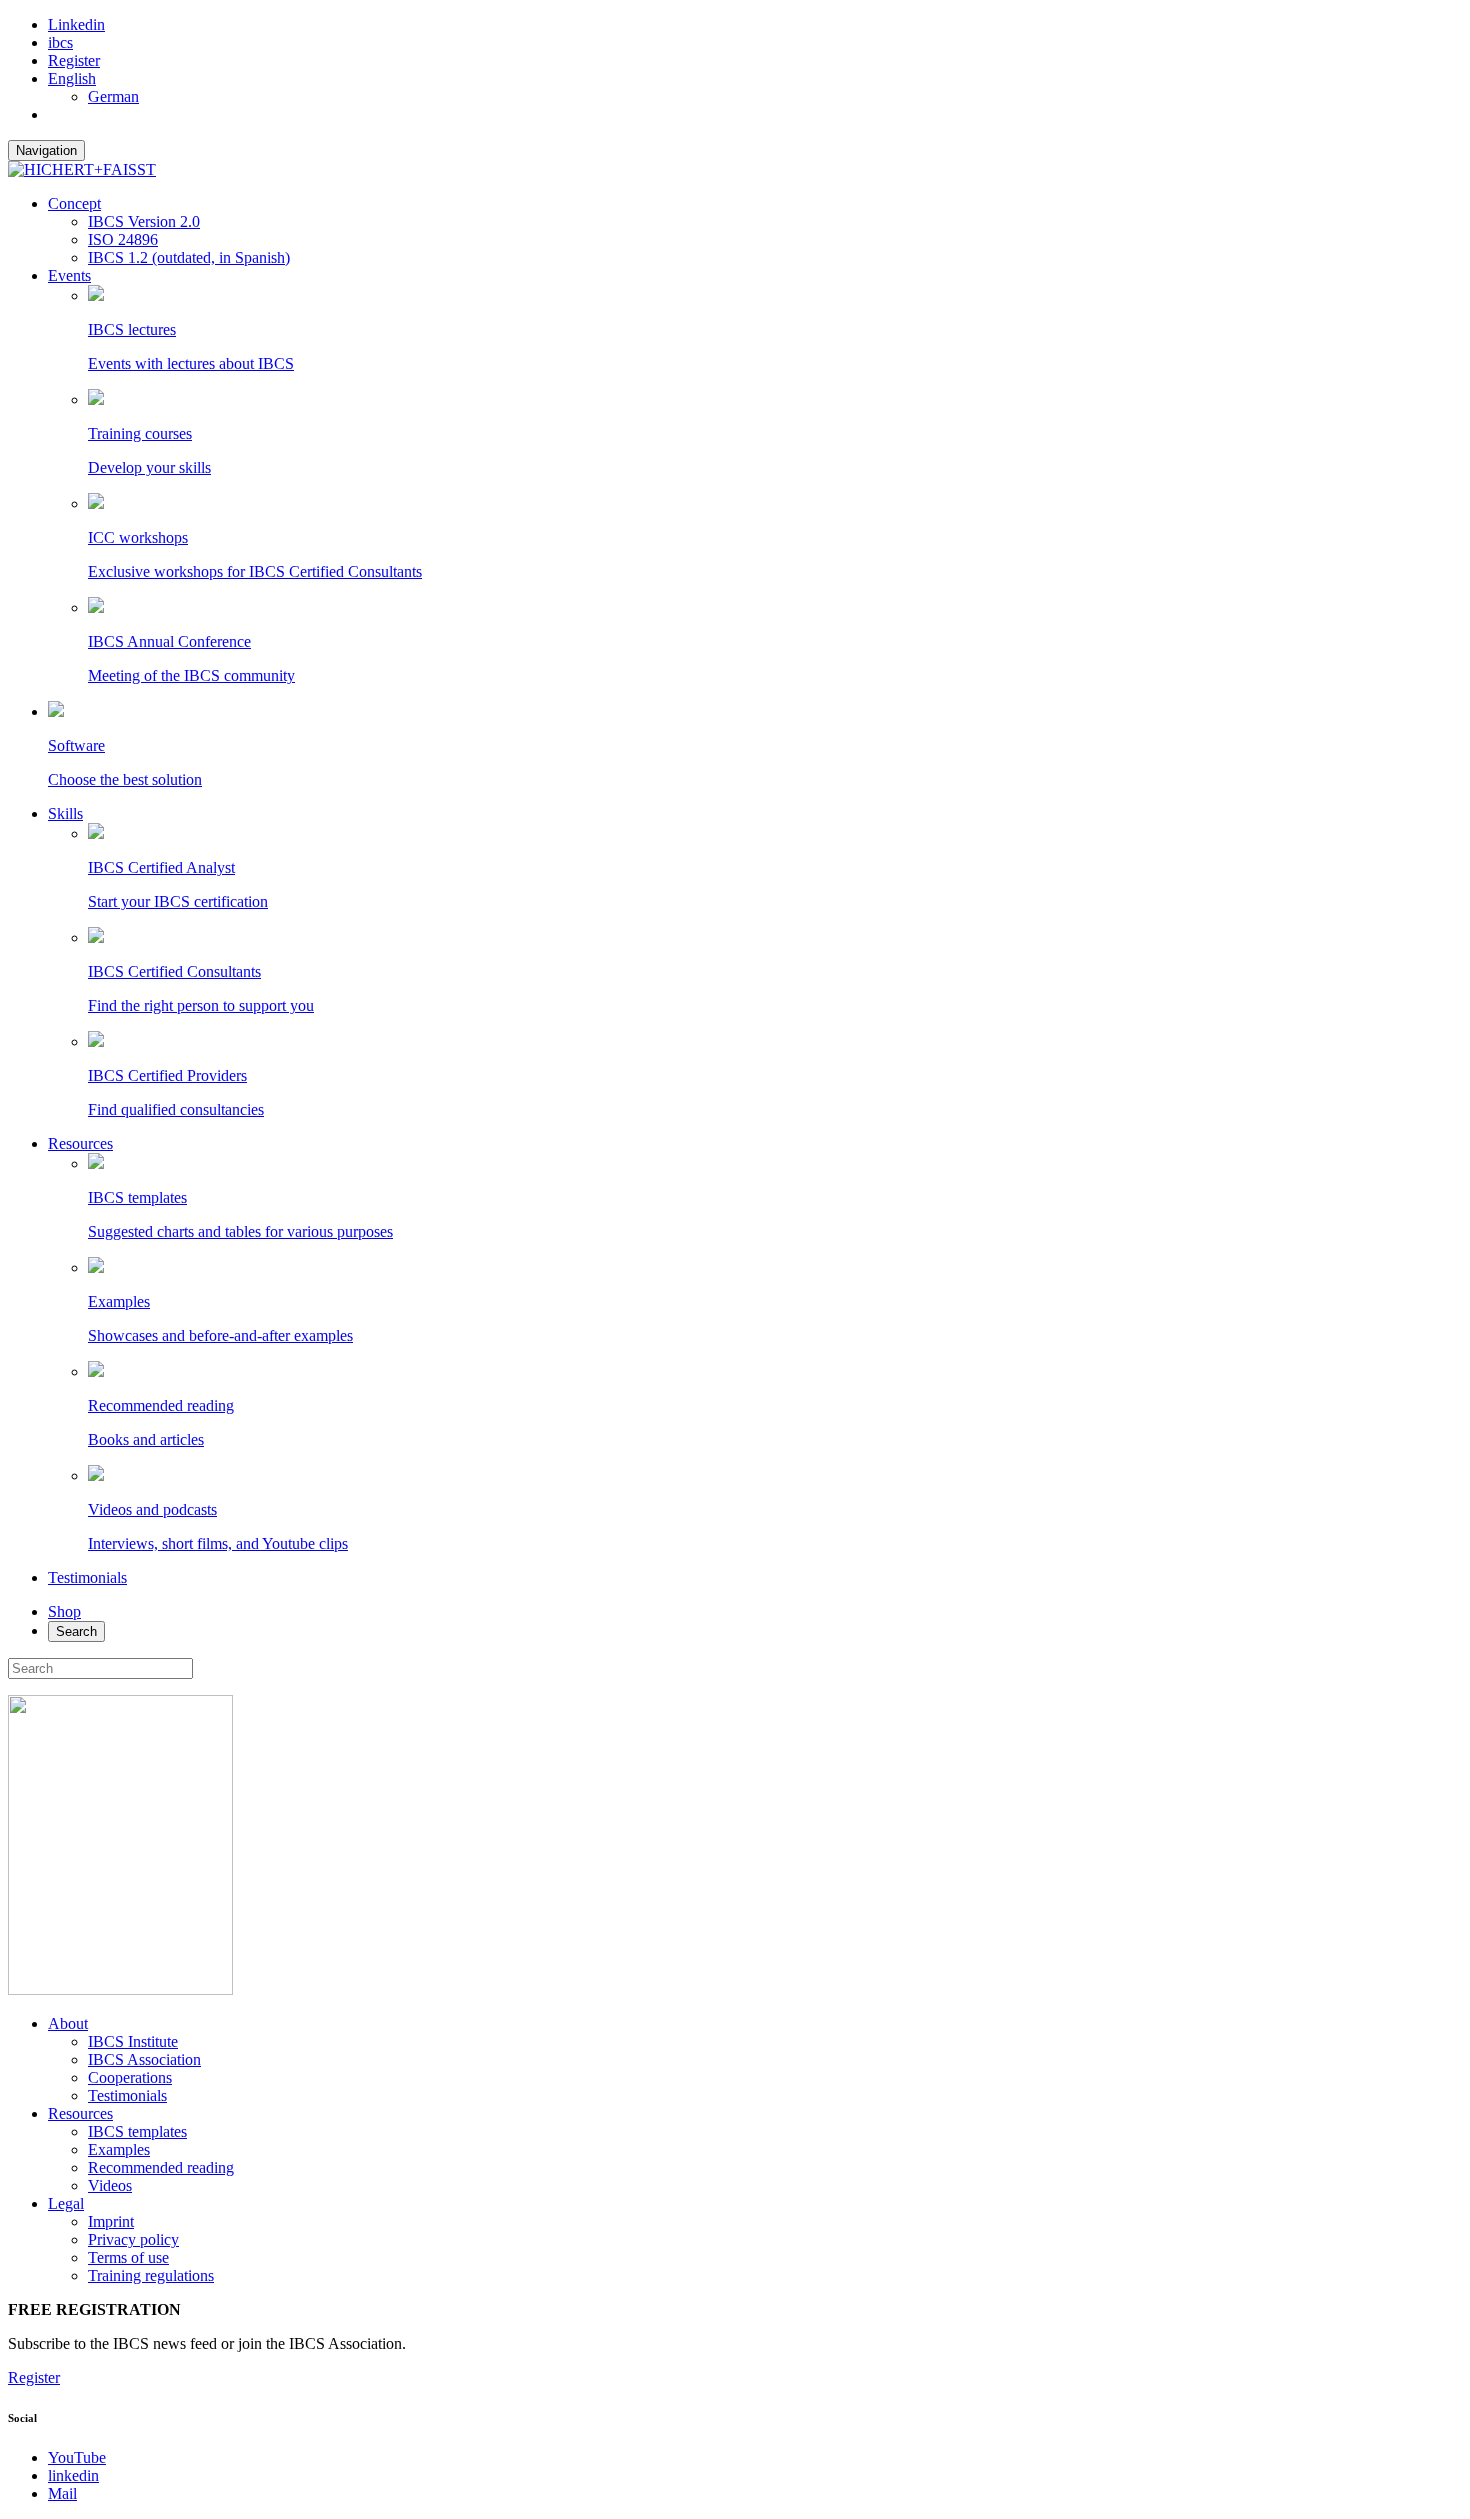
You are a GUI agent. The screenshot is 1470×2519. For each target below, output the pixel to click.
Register (74, 60)
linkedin (73, 2475)
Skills (65, 813)
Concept (74, 203)
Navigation (46, 150)
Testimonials (87, 1577)
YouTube (77, 2457)
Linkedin (76, 24)
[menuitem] (72, 78)
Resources (80, 1143)
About (68, 2023)
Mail (62, 2493)
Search (76, 1631)
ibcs (60, 42)
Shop (64, 1611)
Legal (66, 2203)
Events (69, 275)
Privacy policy (133, 2239)
